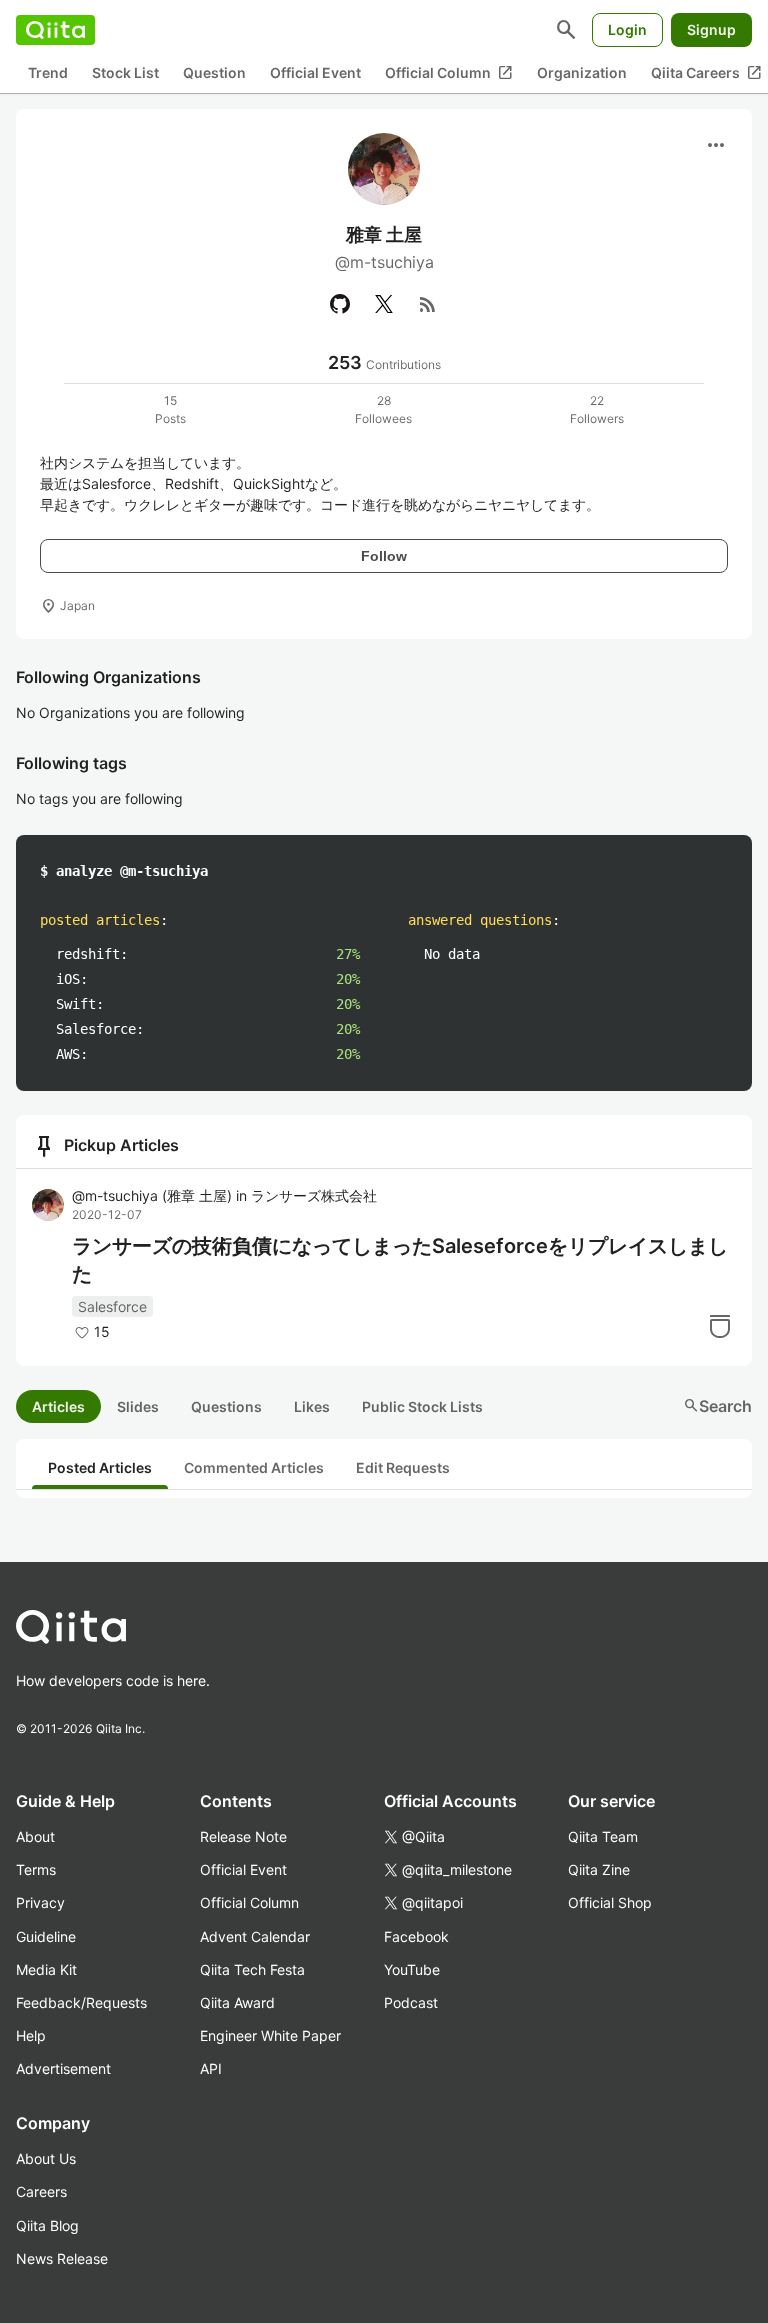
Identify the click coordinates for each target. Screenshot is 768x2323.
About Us (46, 2158)
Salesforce (112, 1306)
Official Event (315, 72)
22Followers (597, 409)
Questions (226, 1406)
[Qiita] (55, 30)
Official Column (449, 73)
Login (627, 29)
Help (31, 2035)
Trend (48, 72)
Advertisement (63, 2068)
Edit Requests (403, 1467)
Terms (36, 1869)
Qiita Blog (47, 2225)
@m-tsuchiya (152, 1195)
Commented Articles (254, 1467)
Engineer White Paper (270, 2035)
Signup (711, 29)
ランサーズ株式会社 (314, 1195)
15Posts (170, 409)
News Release (62, 2258)
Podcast (411, 2002)
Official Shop (610, 1902)
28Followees (383, 409)
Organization (582, 72)
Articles (58, 1406)
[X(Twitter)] (384, 304)
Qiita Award (237, 2002)
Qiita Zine (599, 1869)
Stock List (125, 72)
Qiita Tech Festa (252, 1969)
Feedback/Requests (81, 2002)
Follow (384, 556)
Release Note (243, 1836)
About (35, 1836)
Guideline (46, 1936)
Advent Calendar (255, 1936)
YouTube (412, 1969)
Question (214, 72)
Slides (138, 1406)
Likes (312, 1406)
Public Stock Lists (422, 1406)
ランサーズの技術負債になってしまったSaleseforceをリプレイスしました (400, 1260)
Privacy (40, 1902)
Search (717, 1406)
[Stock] (720, 1326)
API (211, 2068)
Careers (41, 2191)
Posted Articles (100, 1467)
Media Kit (46, 1969)
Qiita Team (603, 1836)
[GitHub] (340, 304)
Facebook (416, 1936)
